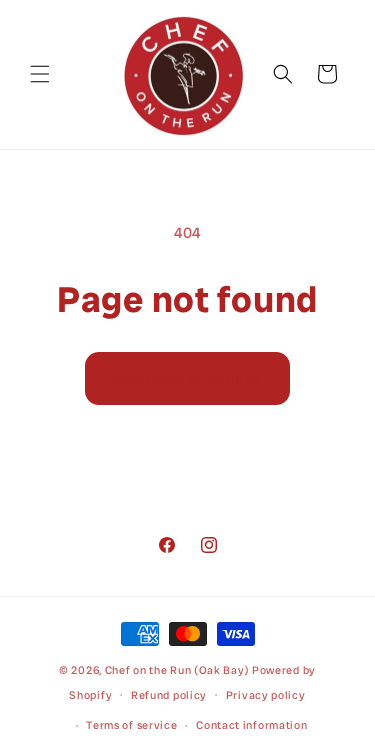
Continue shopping (187, 378)
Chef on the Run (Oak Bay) (177, 670)
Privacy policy (266, 695)
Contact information (251, 725)
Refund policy (169, 695)
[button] (40, 74)
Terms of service (131, 725)
